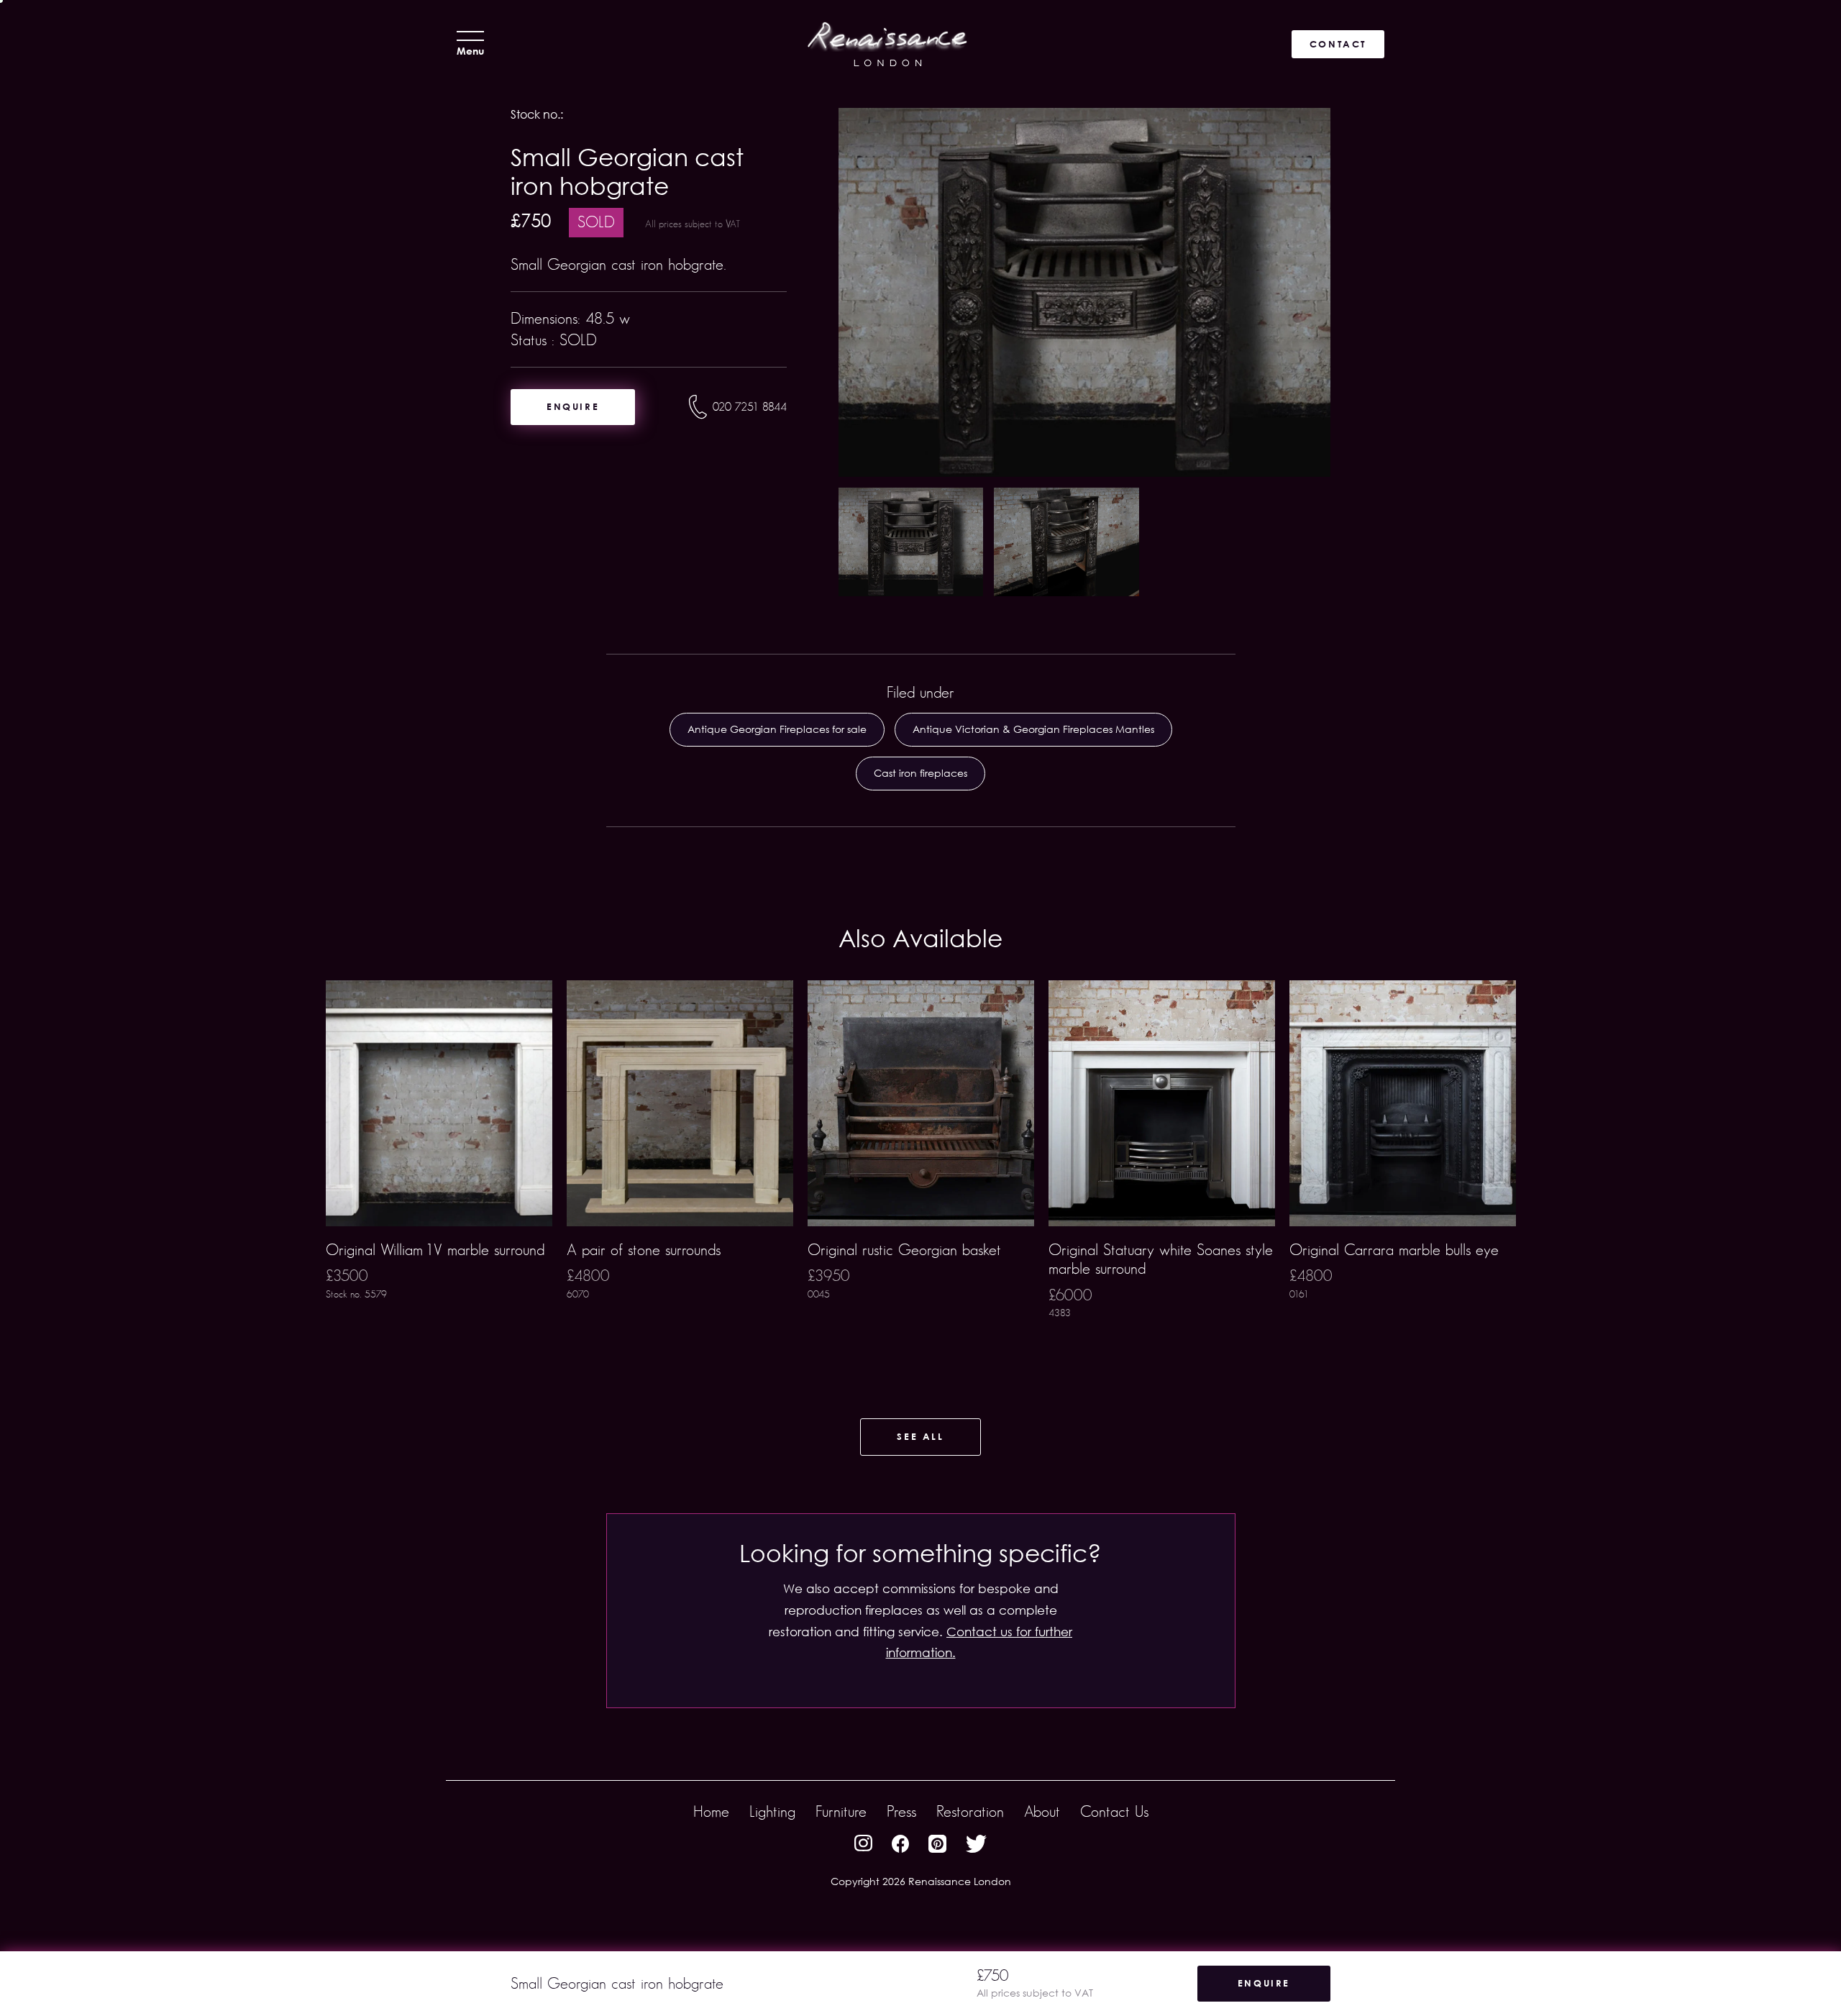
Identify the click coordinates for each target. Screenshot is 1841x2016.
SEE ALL (920, 1436)
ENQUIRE (573, 406)
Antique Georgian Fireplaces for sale (777, 729)
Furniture (841, 1811)
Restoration (970, 1811)
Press (901, 1811)
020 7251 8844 (750, 407)
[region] (920, 1172)
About (1042, 1811)
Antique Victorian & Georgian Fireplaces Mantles (1033, 729)
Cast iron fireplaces (920, 773)
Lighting (772, 1811)
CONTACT (1338, 44)
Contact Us (1114, 1811)
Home (711, 1811)
